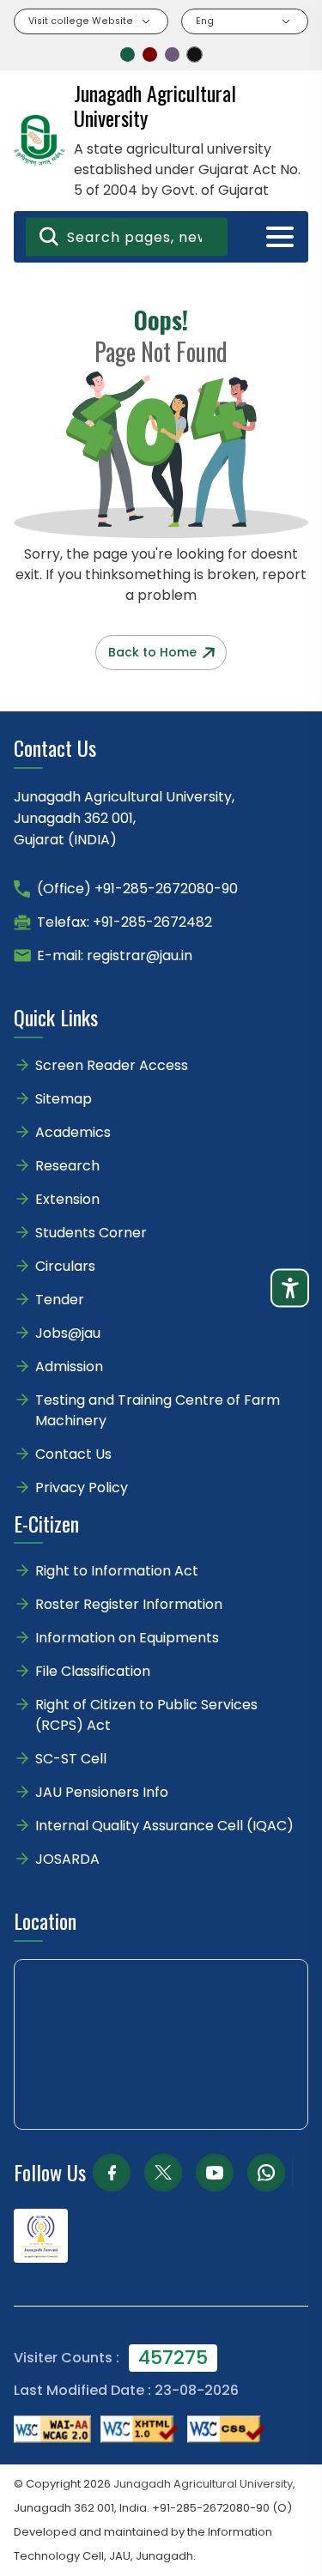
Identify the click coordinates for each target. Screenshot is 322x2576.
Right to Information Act (117, 1571)
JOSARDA (69, 1859)
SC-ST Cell (71, 1759)
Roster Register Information (129, 1604)
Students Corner (91, 1233)
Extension (67, 1199)
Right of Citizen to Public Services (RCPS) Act (146, 1715)
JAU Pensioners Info (102, 1792)
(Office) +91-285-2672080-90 (137, 889)
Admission (69, 1367)
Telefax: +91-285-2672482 (125, 922)
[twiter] (163, 2173)
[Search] (49, 237)
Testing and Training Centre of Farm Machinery (158, 1410)
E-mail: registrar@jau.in (115, 955)
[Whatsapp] (266, 2173)
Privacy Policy (82, 1488)
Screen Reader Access (112, 1065)
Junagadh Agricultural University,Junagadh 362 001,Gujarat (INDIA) (124, 818)
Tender (60, 1300)
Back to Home (152, 652)
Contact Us (73, 1454)
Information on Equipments (127, 1638)
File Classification (93, 1671)
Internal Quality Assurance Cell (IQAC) (164, 1826)
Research (67, 1166)
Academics (73, 1132)
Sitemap (64, 1099)
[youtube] (215, 2173)
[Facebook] (112, 2173)
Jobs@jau (68, 1333)
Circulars (65, 1266)
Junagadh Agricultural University (203, 2484)
